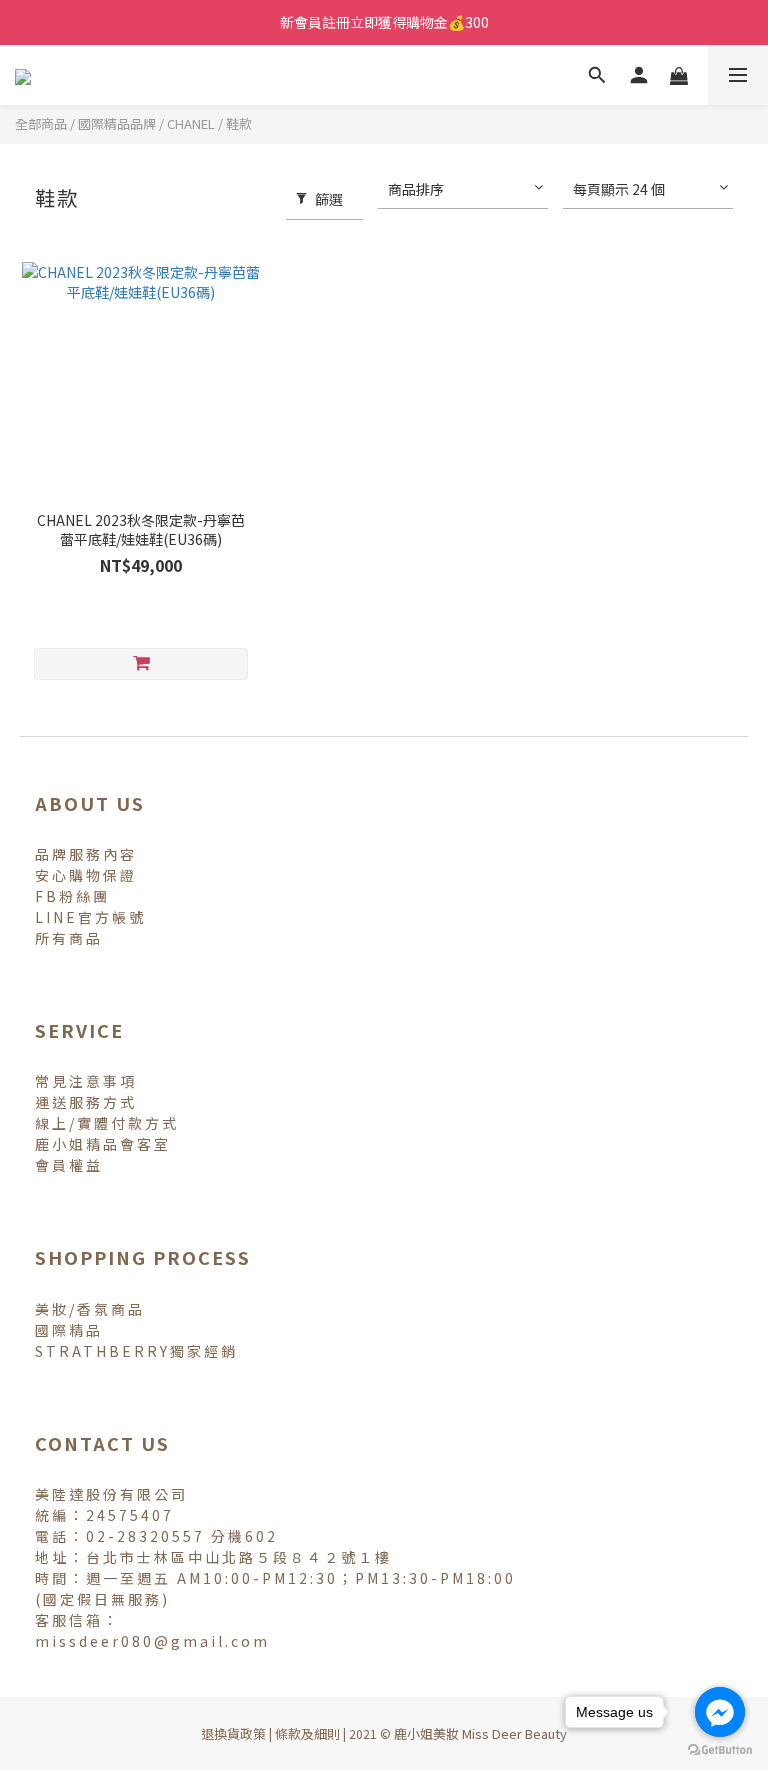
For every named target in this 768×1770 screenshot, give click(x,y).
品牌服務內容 (86, 854)
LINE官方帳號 (90, 917)
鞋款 (239, 123)
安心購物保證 (86, 875)
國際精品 (69, 1330)
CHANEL (191, 123)
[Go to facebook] (720, 1712)
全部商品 (41, 123)
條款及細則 (307, 1733)
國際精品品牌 (117, 123)
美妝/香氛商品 (90, 1309)
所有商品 (69, 938)
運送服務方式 (86, 1102)
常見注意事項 (86, 1081)
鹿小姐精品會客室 (103, 1144)
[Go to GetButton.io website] (720, 1750)
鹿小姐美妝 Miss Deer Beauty (480, 1733)
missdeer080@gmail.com (152, 1641)
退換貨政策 (233, 1733)
